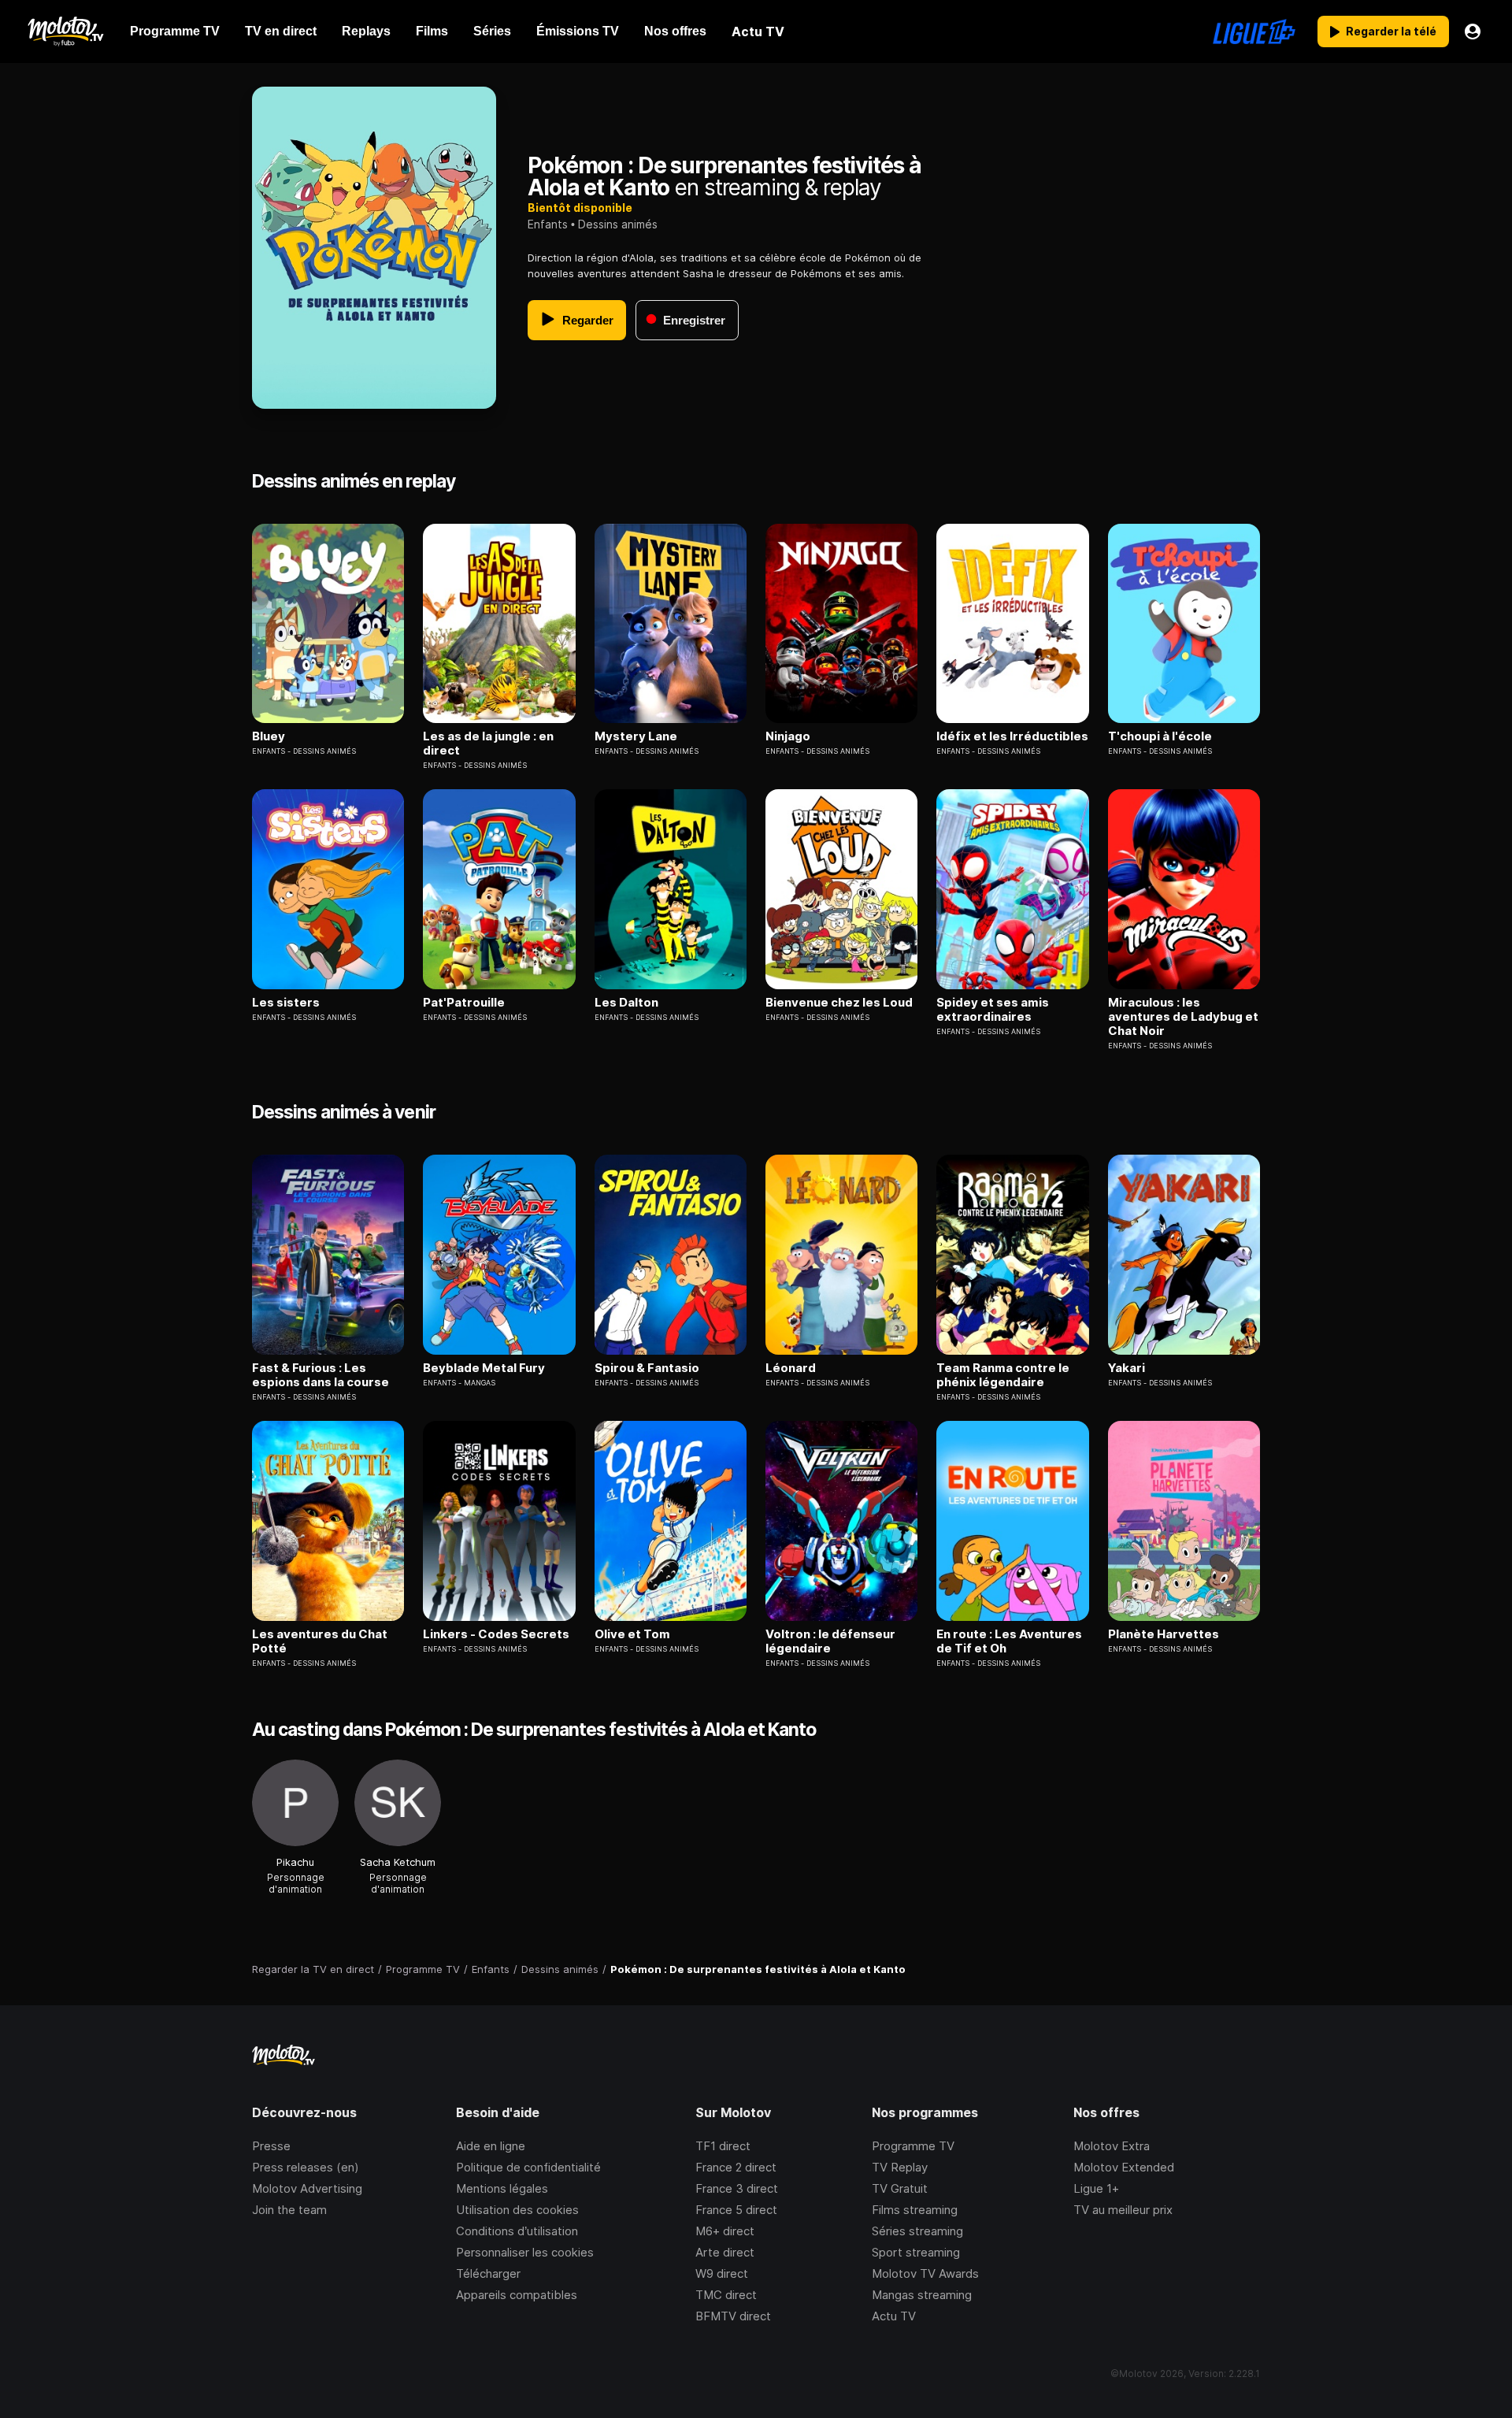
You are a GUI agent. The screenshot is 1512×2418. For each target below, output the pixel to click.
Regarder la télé (1391, 31)
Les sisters (286, 1003)
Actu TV (894, 2316)
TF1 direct (723, 2146)
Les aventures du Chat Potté (320, 1641)
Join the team (289, 2210)
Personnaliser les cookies (525, 2252)
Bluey (269, 736)
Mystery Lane (636, 736)
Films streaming (915, 2210)
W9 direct (722, 2273)
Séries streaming (917, 2231)
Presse (271, 2146)
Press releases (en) (306, 2167)
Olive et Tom (632, 1634)
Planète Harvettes (1164, 1634)
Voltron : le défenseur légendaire (830, 1641)
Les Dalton (626, 1003)
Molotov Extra (1112, 2146)
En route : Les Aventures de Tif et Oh (1009, 1641)
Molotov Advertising (307, 2188)
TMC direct (726, 2295)
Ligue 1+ (1096, 2188)
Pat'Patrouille (464, 1003)
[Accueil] (65, 32)
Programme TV (913, 2146)
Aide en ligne (491, 2146)
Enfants (548, 224)
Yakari (1127, 1368)
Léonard (791, 1368)
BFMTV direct (733, 2316)
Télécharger (488, 2273)
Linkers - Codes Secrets (496, 1634)
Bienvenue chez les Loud (839, 1003)
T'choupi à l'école (1160, 736)
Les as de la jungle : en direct (488, 744)
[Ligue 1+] (1254, 32)
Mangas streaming (922, 2295)
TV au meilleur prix (1123, 2210)
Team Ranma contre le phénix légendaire (1003, 1375)
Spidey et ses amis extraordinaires (993, 1010)
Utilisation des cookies (517, 2210)
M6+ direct (725, 2231)
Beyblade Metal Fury (484, 1368)
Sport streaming (916, 2252)
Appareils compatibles (517, 2295)
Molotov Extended (1124, 2167)
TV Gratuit (900, 2188)
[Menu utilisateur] (1473, 32)
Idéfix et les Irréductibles (1012, 736)
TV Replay (900, 2167)
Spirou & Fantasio (647, 1368)
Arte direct (725, 2252)
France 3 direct (737, 2188)
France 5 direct (736, 2210)
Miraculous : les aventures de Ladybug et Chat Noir (1183, 1017)
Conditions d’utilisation (517, 2231)
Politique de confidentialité (528, 2167)
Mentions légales (502, 2188)
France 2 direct (736, 2167)
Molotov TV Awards (925, 2273)
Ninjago (788, 736)
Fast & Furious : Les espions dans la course (321, 1375)
